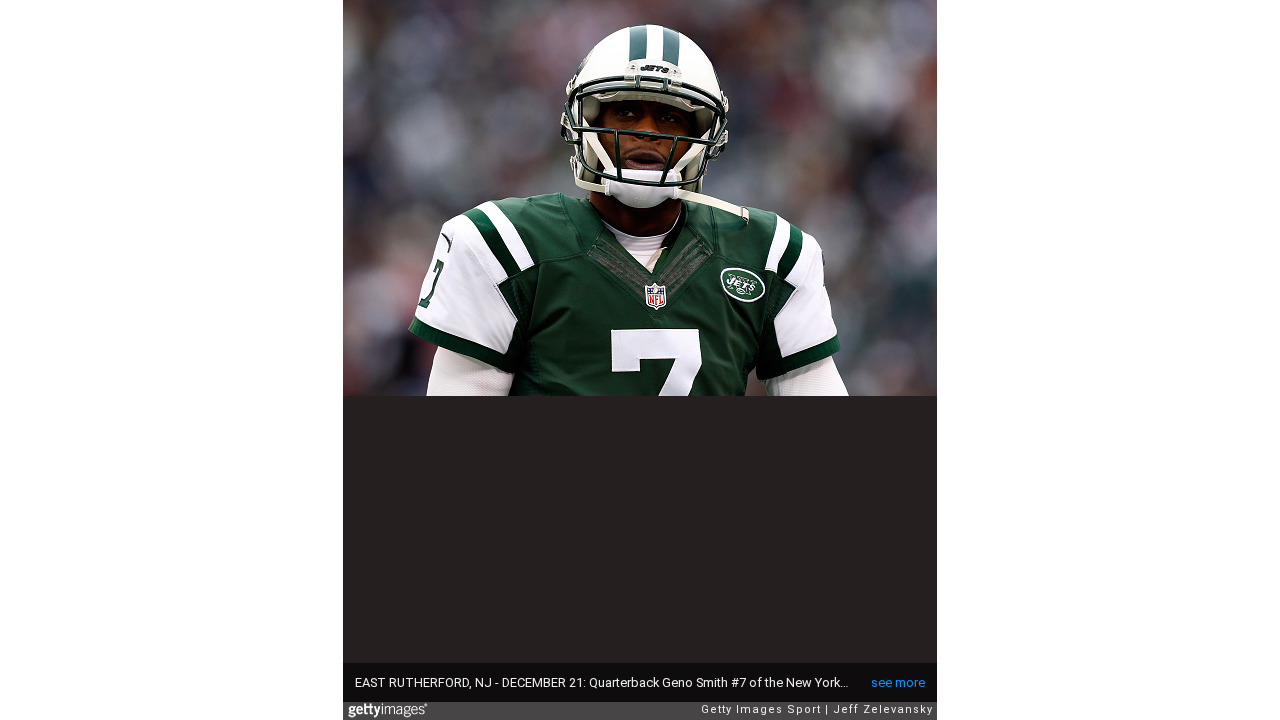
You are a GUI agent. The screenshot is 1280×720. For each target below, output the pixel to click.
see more (898, 682)
